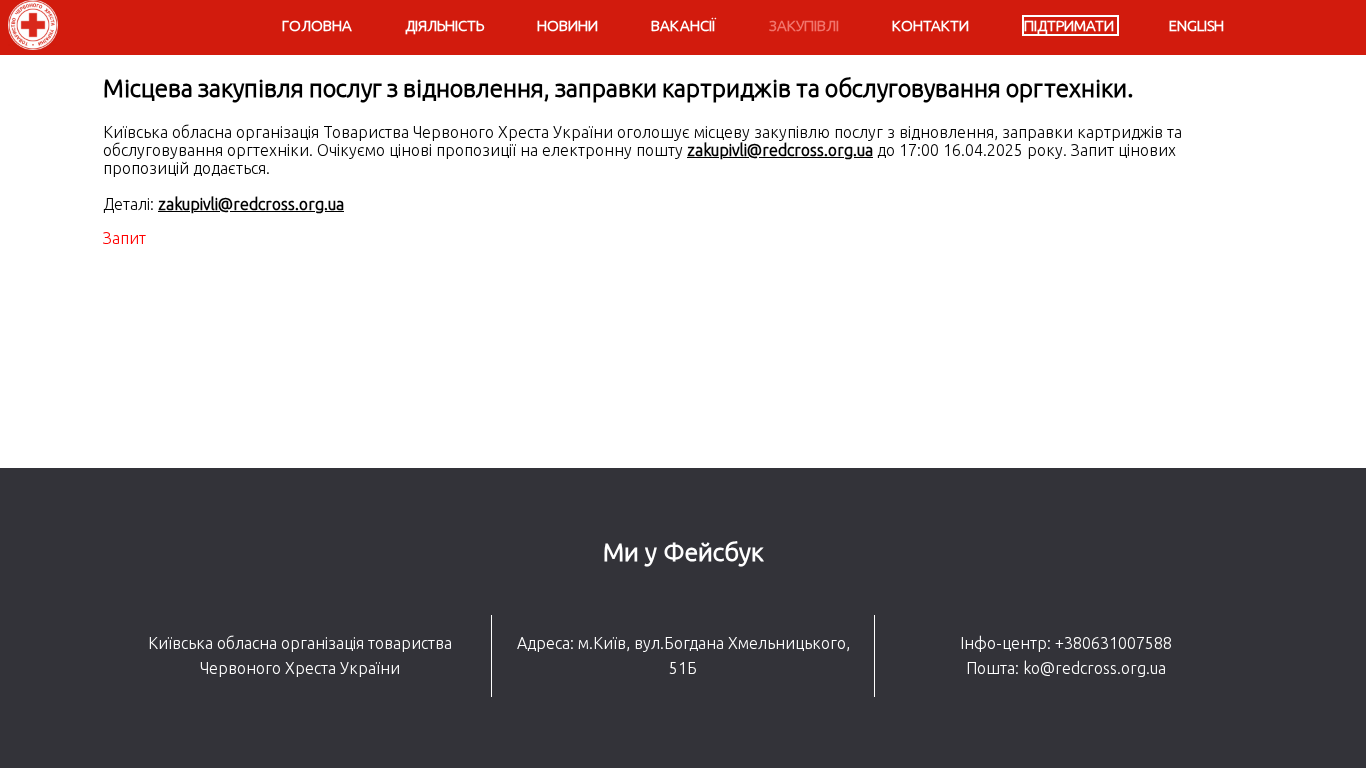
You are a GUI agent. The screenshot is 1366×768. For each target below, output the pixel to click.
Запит (124, 238)
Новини (567, 25)
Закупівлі (804, 25)
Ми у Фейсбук (683, 552)
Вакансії (683, 25)
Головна (317, 25)
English (1196, 25)
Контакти (930, 25)
